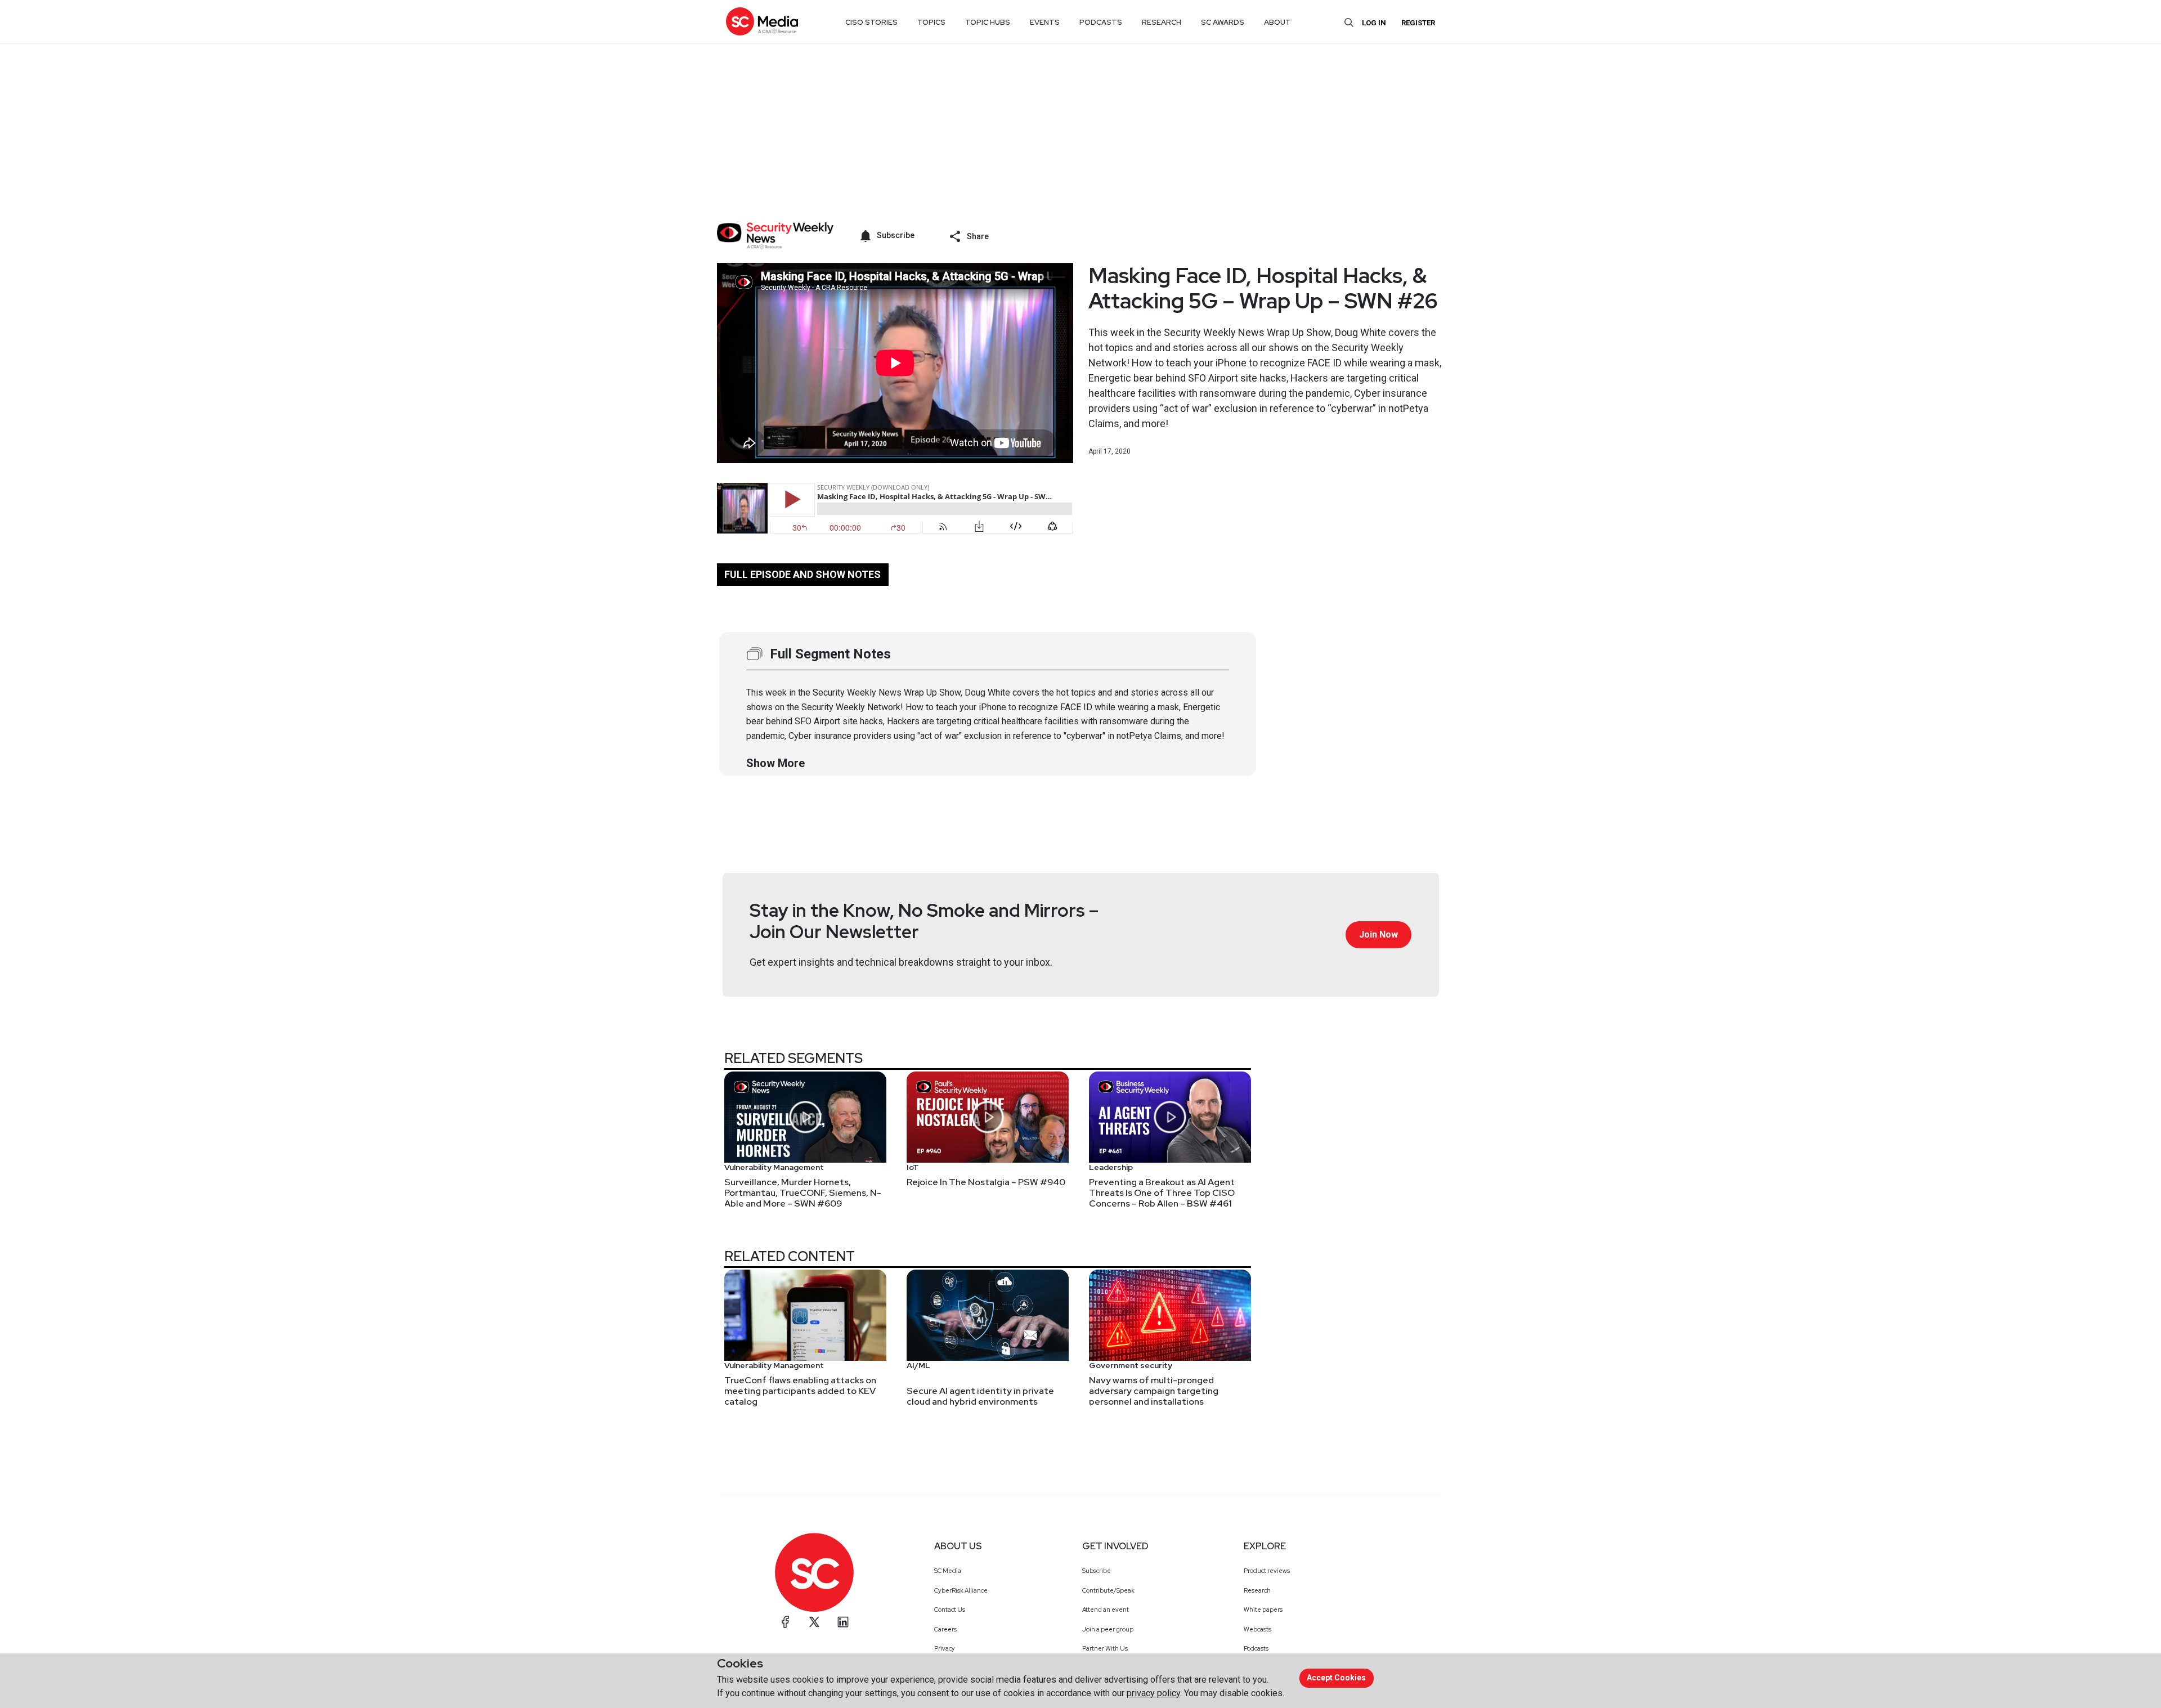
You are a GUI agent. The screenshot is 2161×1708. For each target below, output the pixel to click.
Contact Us (950, 1610)
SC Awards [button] (1223, 22)
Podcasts (1256, 1648)
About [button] (1277, 22)
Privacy (945, 1648)
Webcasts (1257, 1629)
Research (1257, 1590)
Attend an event (1106, 1610)
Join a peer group (1108, 1629)
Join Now (1378, 934)
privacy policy (1153, 1693)
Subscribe (1097, 1571)
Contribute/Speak (1108, 1590)
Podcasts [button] (1101, 22)
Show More (775, 763)
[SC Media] (762, 21)
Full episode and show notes (802, 574)
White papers (1263, 1610)
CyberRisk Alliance (961, 1590)
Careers (945, 1629)
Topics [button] (931, 22)
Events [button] (1045, 22)
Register (1418, 23)
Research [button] (1162, 22)
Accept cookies (1336, 1678)
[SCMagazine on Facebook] (786, 1622)
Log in (1374, 23)
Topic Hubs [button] (988, 22)
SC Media (948, 1571)
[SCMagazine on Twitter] (814, 1622)
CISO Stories (871, 22)
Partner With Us (1105, 1648)
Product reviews (1267, 1571)
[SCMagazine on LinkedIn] (843, 1622)
